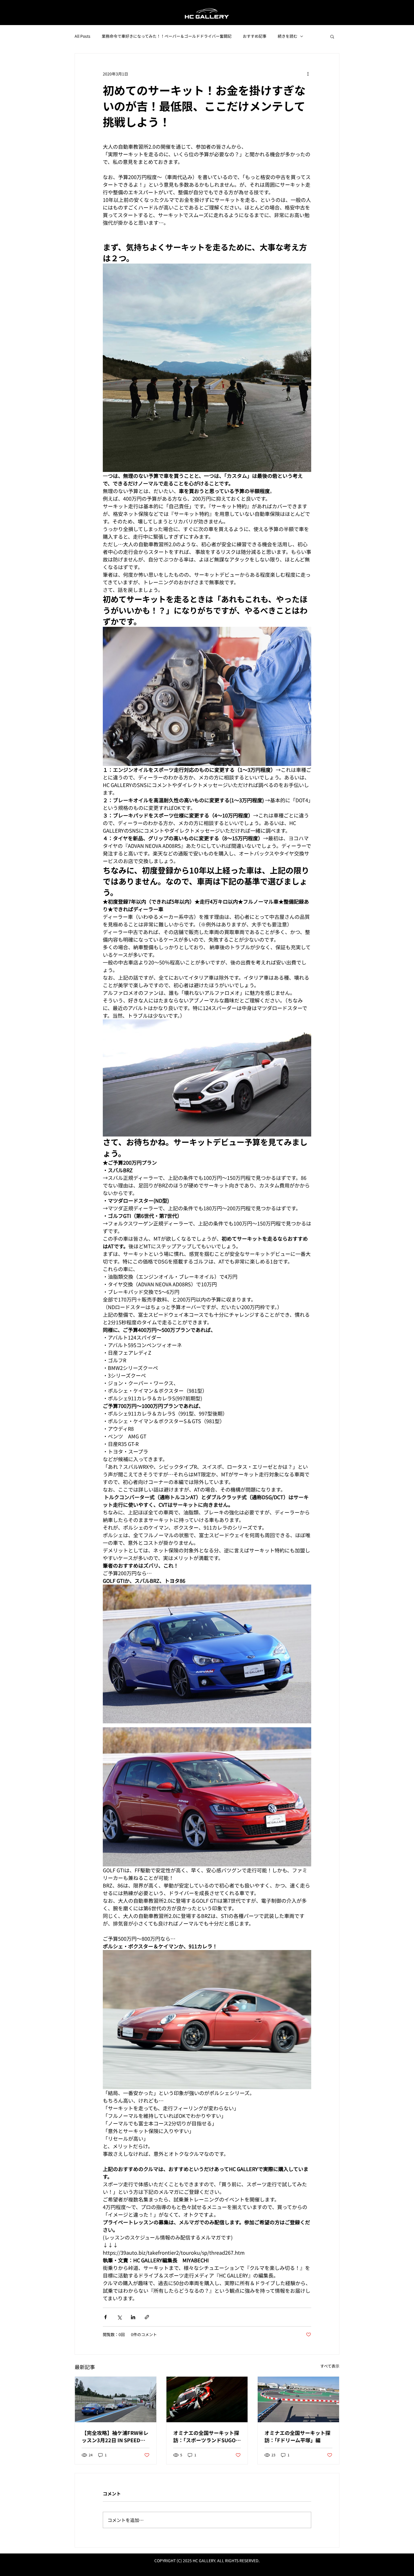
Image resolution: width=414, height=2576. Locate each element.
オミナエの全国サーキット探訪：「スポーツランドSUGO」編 (207, 2436)
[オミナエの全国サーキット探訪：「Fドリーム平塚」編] (298, 2399)
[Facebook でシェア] (105, 2317)
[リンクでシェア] (147, 2317)
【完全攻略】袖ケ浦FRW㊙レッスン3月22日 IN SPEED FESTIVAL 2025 (115, 2436)
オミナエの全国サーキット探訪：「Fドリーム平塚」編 (297, 2436)
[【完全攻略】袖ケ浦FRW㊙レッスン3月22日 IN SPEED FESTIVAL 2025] (116, 2399)
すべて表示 (330, 2366)
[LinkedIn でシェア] (133, 2317)
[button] (332, 36)
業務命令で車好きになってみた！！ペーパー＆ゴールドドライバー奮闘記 (167, 36)
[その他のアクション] (308, 74)
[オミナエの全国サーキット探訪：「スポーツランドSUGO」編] (207, 2399)
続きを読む (288, 36)
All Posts (83, 36)
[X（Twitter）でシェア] (119, 2317)
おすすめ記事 (255, 36)
